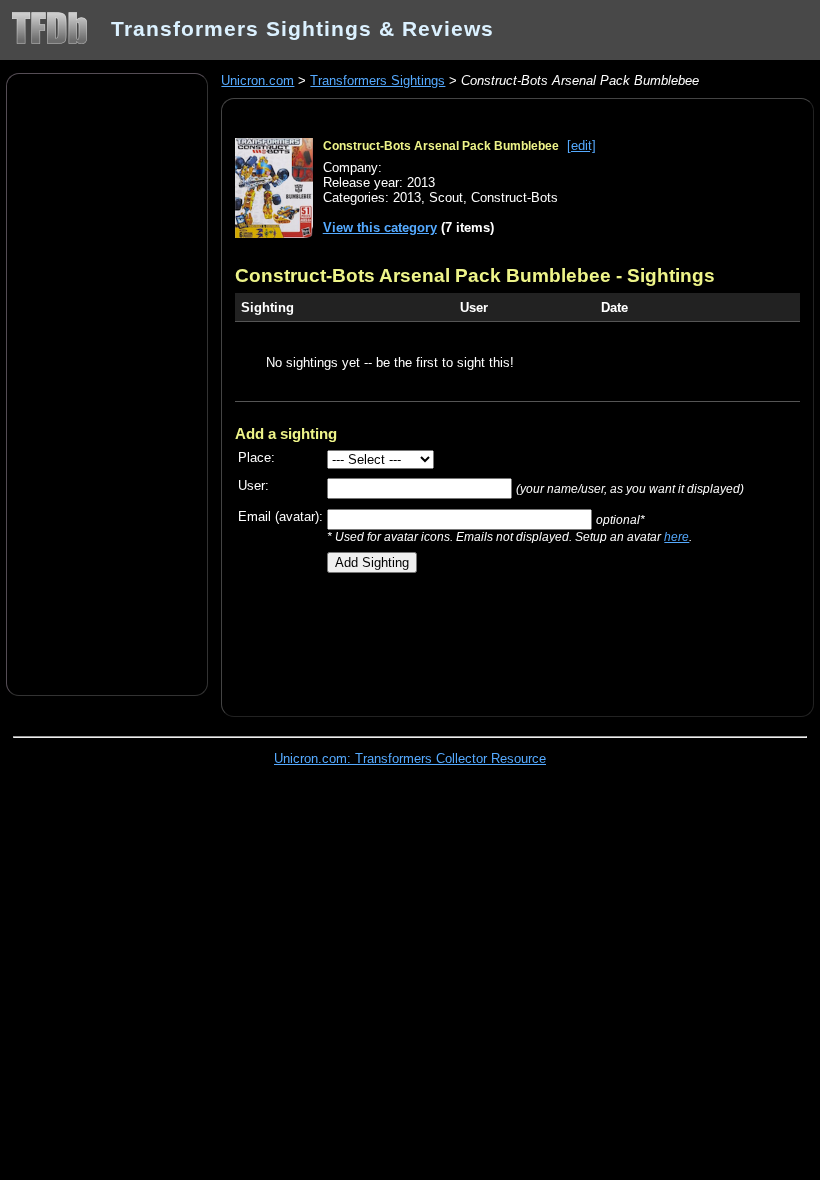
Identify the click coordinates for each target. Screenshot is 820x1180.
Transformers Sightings (377, 80)
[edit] (581, 145)
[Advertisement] (107, 383)
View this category (380, 227)
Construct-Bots (514, 197)
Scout (446, 197)
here (676, 536)
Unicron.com (257, 80)
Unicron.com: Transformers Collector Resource (410, 758)
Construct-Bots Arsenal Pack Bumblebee (441, 146)
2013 (407, 197)
